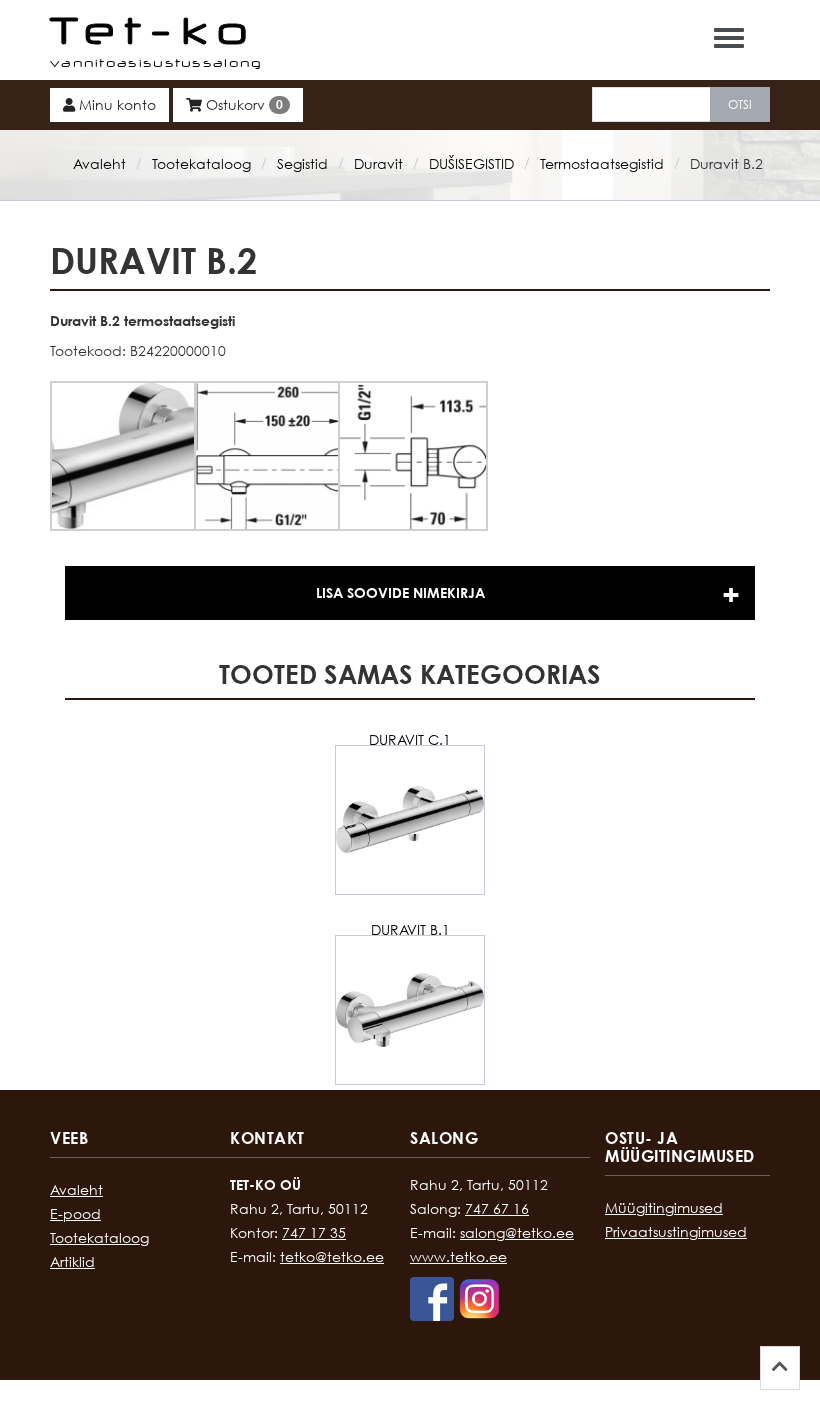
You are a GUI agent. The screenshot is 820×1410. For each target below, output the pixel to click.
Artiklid (72, 1261)
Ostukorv (242, 104)
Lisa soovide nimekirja (400, 592)
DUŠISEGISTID (471, 163)
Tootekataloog (201, 163)
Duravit (378, 163)
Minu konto (115, 104)
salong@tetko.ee (517, 1232)
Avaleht (99, 163)
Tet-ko (153, 30)
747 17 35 (314, 1232)
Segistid (302, 163)
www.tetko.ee (458, 1256)
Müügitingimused (664, 1207)
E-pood (75, 1213)
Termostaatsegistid (602, 163)
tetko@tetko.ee (332, 1256)
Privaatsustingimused (676, 1231)
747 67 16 (497, 1208)
